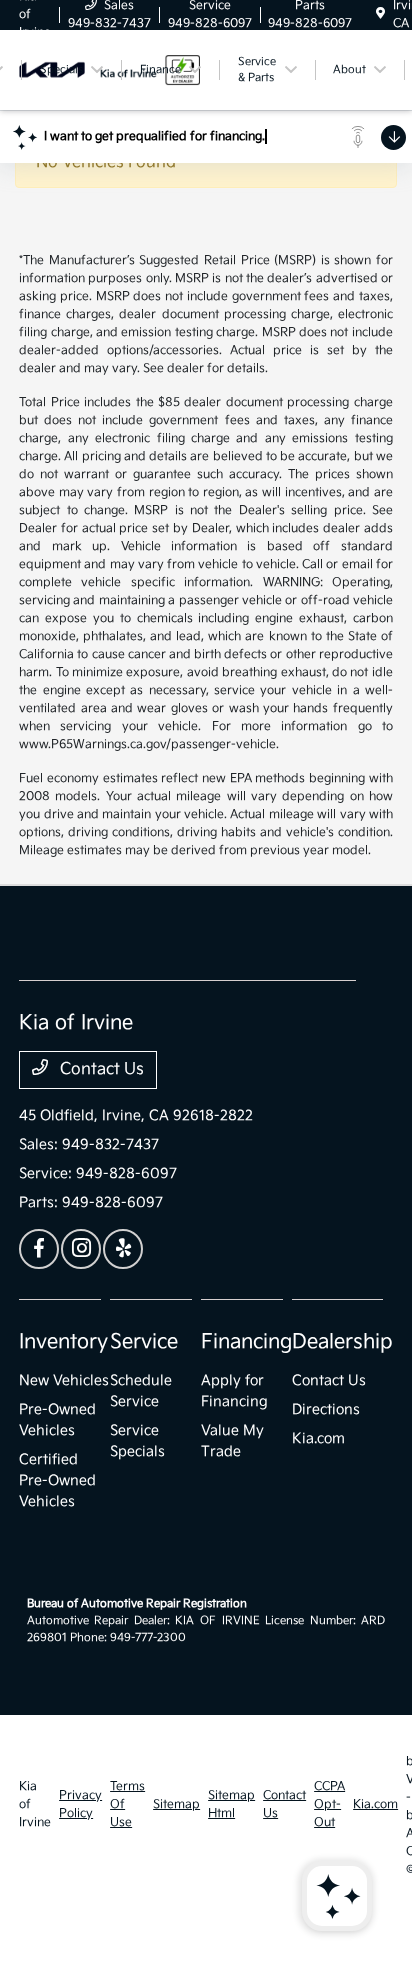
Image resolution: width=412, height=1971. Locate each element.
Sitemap (176, 1804)
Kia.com (318, 1438)
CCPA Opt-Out (329, 1804)
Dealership (342, 1342)
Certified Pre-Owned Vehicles (57, 1480)
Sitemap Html (231, 1804)
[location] (380, 14)
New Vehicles (64, 1380)
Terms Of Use (127, 1804)
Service (144, 1342)
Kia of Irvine (35, 1804)
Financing (246, 1342)
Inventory (63, 1342)
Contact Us (100, 1069)
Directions (326, 1409)
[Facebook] (39, 1249)
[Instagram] (81, 1249)
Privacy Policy (80, 1804)
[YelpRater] (123, 1249)
